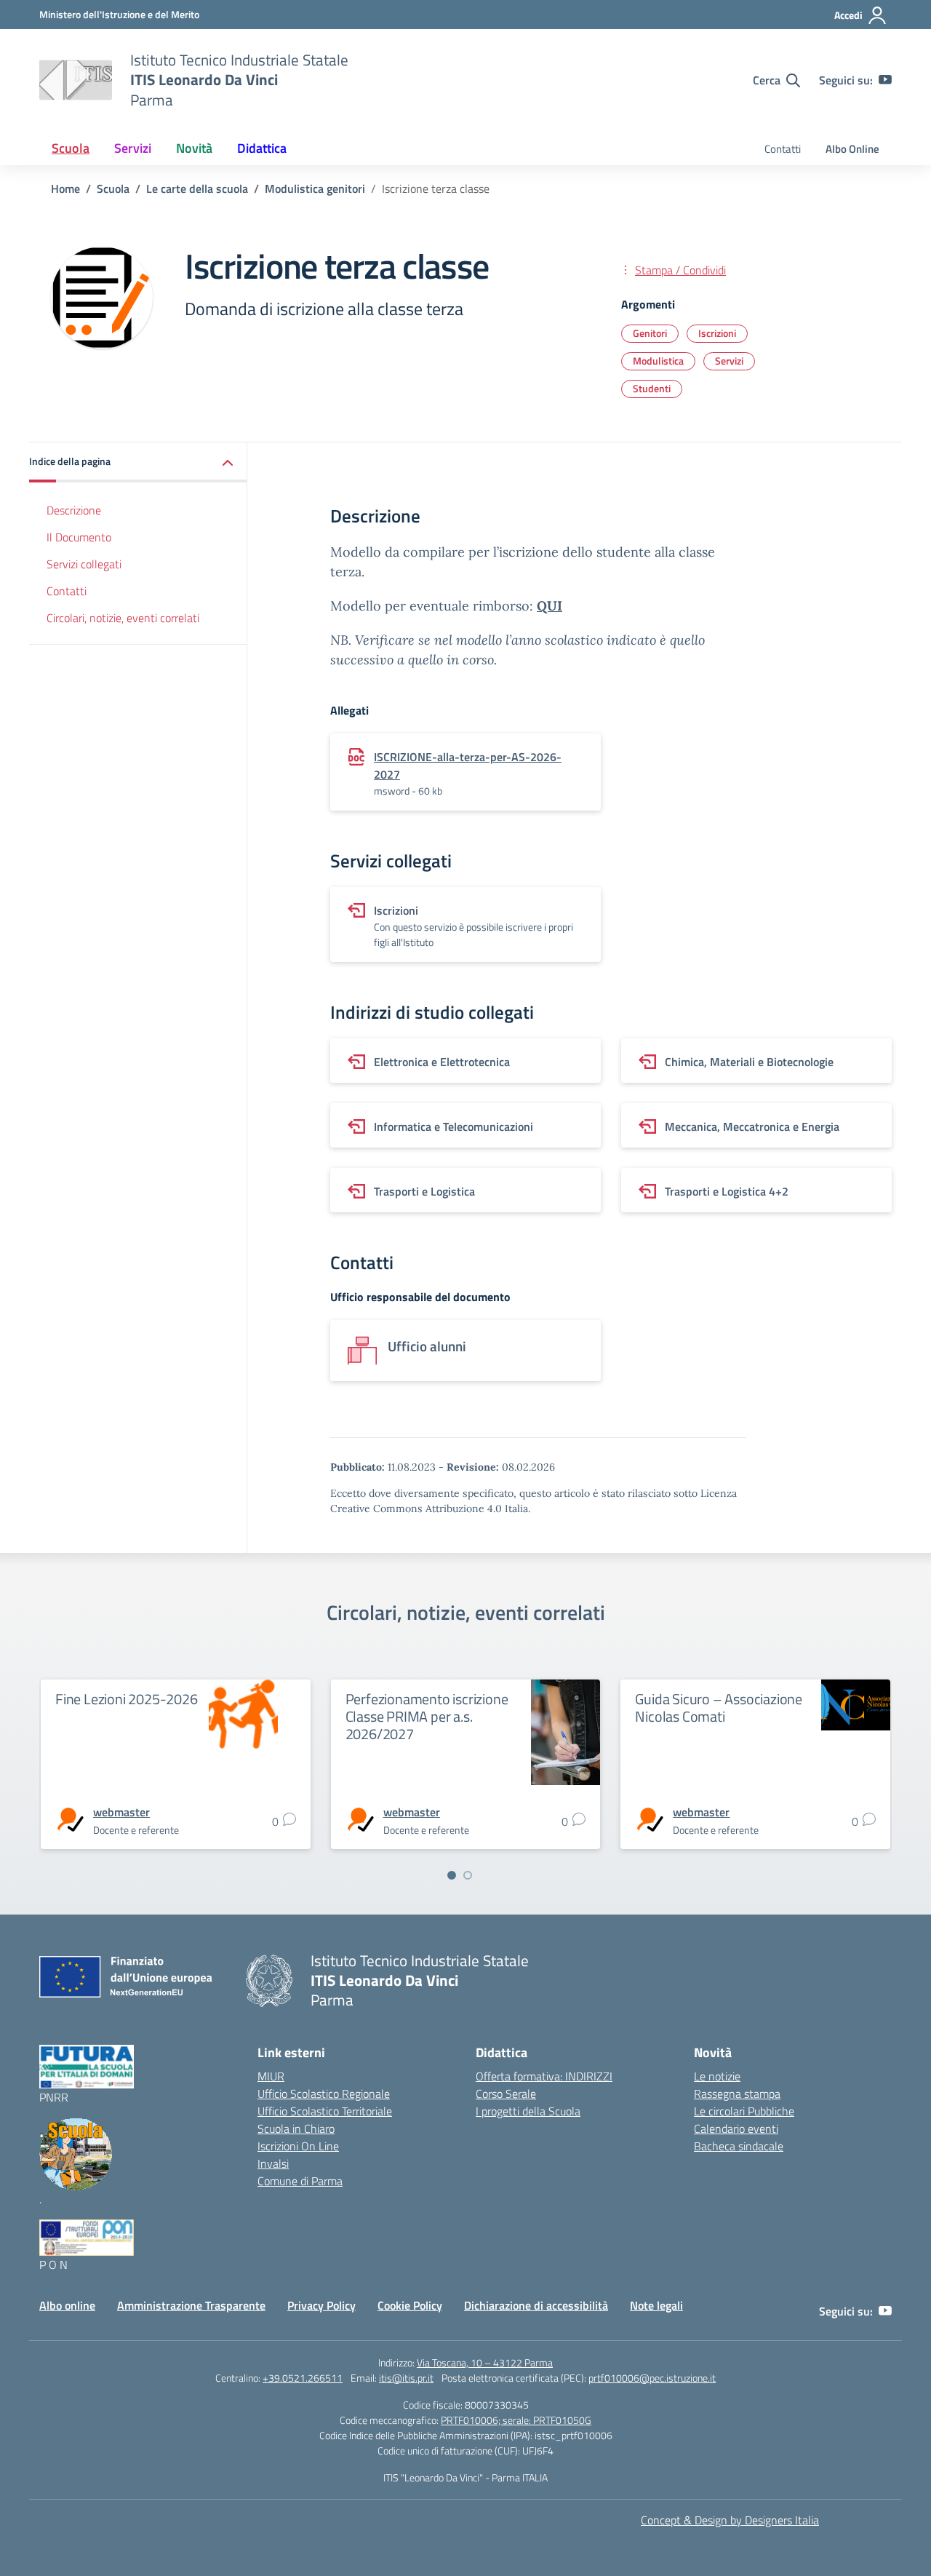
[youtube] (885, 80)
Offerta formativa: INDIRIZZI (544, 2076)
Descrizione (74, 510)
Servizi (729, 361)
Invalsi (273, 2163)
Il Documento (79, 537)
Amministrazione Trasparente (191, 2305)
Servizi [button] (133, 148)
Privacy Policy (321, 2305)
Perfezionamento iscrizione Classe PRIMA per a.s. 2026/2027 (427, 1716)
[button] (138, 462)
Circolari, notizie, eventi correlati (123, 617)
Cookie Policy (410, 2305)
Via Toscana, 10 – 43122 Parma (485, 2362)
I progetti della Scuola (528, 2111)
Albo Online (852, 149)
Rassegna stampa (737, 2094)
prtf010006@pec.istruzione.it (652, 2378)
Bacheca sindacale (739, 2146)
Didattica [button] (262, 148)
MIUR (271, 2076)
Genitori (650, 333)
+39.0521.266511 (303, 2378)
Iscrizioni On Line (298, 2146)
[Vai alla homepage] (76, 80)
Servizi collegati (84, 564)
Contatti (783, 149)
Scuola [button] (71, 148)
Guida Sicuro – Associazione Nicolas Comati (719, 1708)
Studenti (652, 388)
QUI (550, 606)
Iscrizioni (717, 333)
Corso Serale (506, 2094)
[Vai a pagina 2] (468, 1875)
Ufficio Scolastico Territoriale (325, 2111)
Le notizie (717, 2076)
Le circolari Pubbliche (744, 2111)
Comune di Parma (300, 2181)
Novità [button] (194, 148)
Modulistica (658, 361)
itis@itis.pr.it (406, 2378)
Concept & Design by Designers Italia (730, 2520)
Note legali (656, 2305)
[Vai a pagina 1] (452, 1875)
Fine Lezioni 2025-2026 (127, 1699)
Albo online (67, 2305)
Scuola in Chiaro (296, 2128)
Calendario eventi (736, 2128)
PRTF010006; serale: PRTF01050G (516, 2420)
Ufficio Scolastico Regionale (324, 2094)
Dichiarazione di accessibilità (536, 2305)
